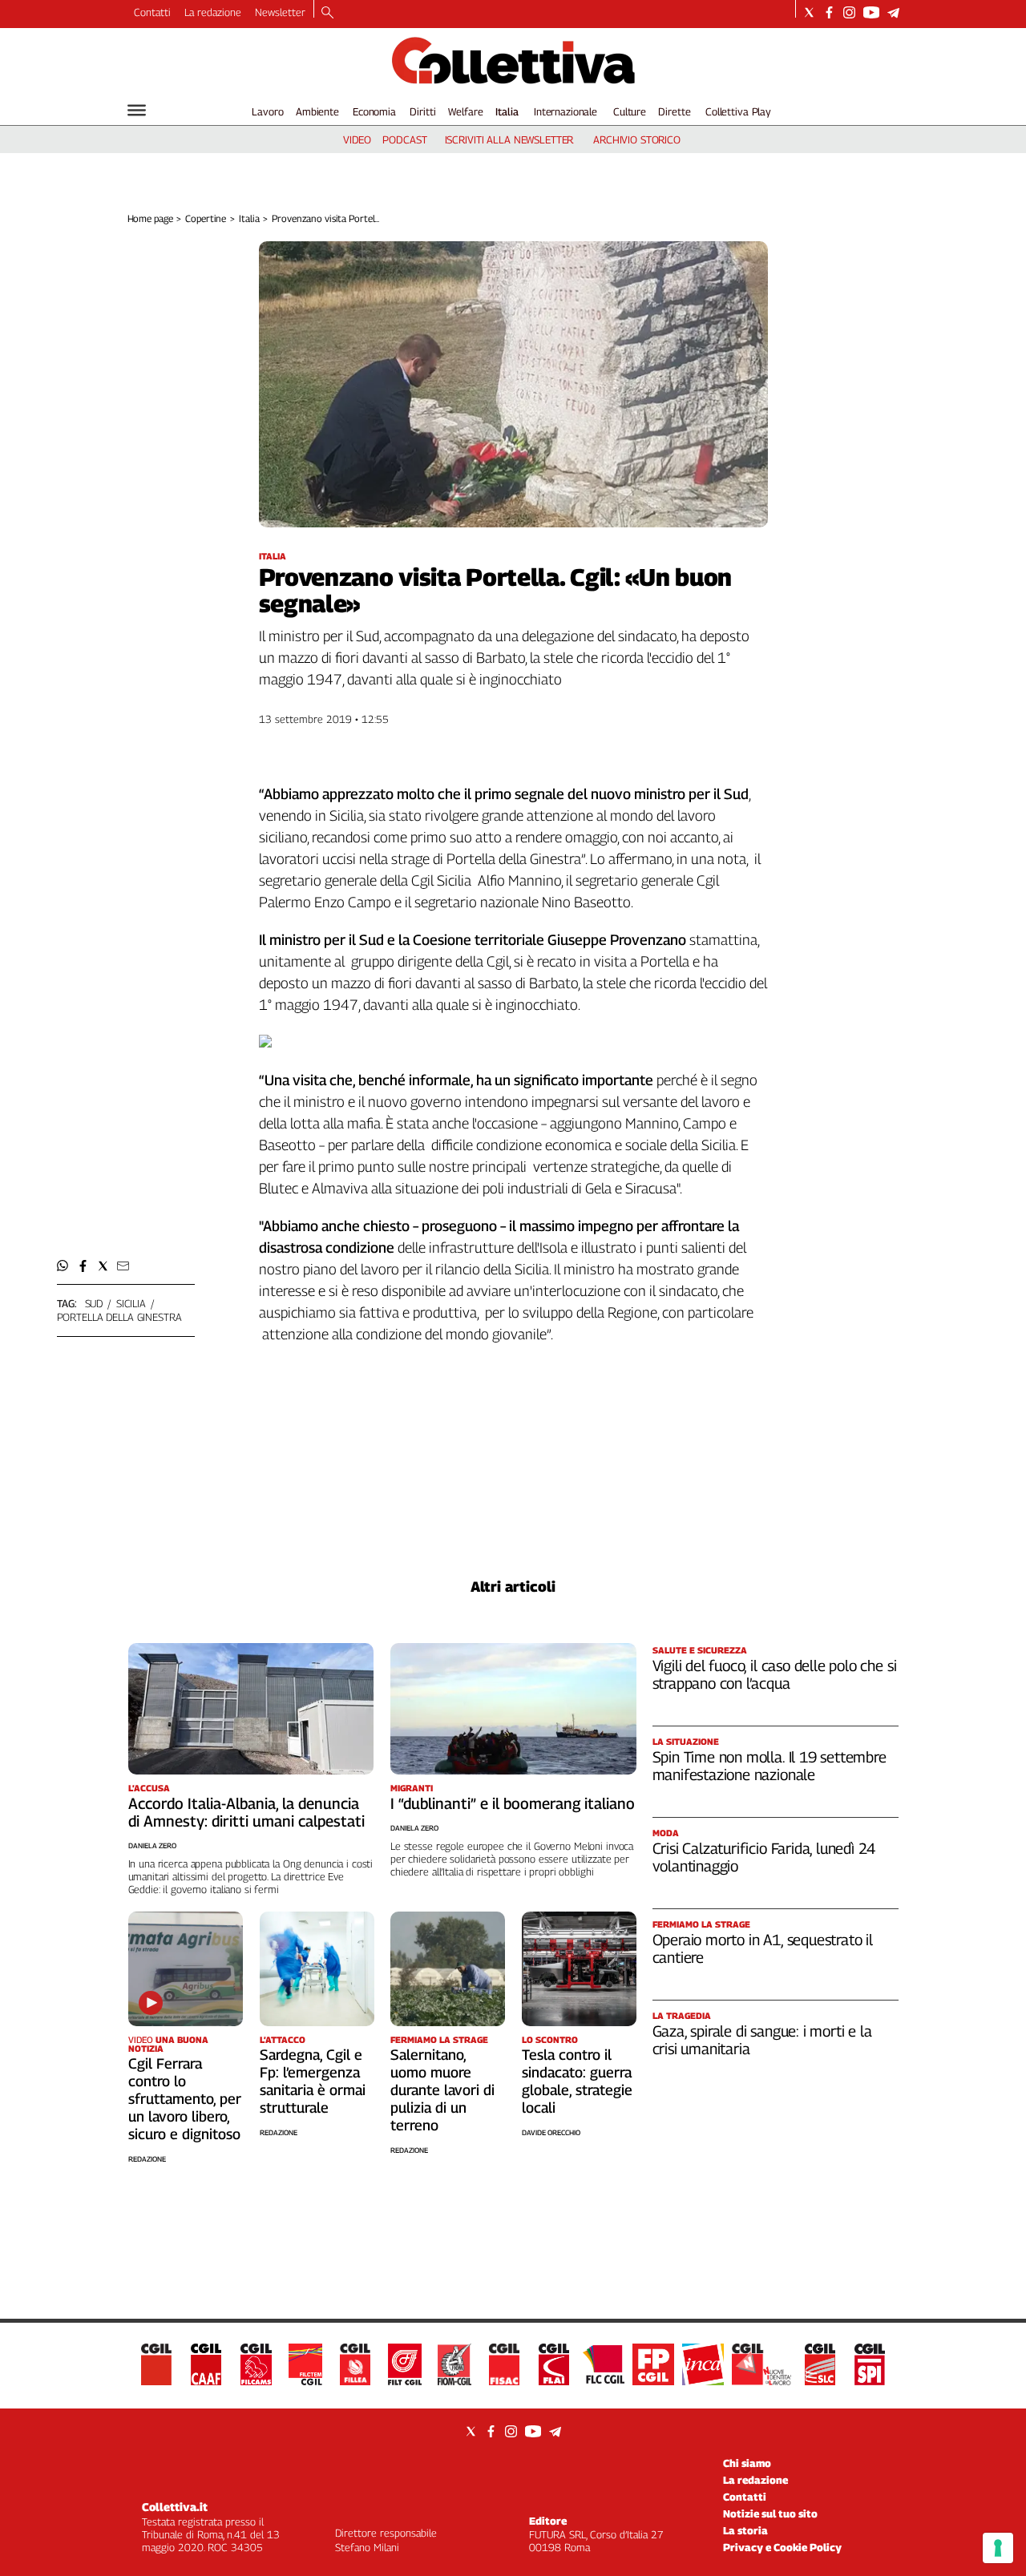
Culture (630, 111)
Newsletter (280, 12)
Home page (150, 218)
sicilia (131, 1303)
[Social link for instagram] (849, 12)
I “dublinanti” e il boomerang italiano (513, 1803)
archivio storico (637, 139)
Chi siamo (747, 2463)
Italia (507, 111)
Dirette (674, 111)
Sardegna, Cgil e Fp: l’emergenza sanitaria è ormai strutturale (313, 2081)
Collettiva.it (175, 2507)
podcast (404, 139)
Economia (374, 111)
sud (94, 1303)
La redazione (213, 12)
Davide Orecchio (551, 2132)
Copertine (206, 218)
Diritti (422, 111)
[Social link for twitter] (809, 12)
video (357, 139)
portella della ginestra (119, 1317)
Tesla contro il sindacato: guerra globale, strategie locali (577, 2081)
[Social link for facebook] (829, 12)
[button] (63, 1266)
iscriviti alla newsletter (509, 139)
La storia (745, 2530)
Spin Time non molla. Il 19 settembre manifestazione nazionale (769, 1766)
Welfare (465, 111)
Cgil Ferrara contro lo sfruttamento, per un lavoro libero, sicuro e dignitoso (185, 2099)
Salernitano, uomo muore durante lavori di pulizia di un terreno (442, 2090)
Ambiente (317, 111)
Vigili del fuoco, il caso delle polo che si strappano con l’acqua (775, 1674)
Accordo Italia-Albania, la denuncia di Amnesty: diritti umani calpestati (246, 1812)
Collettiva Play (738, 111)
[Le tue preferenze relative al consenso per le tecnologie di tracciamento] (998, 2548)
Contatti (152, 12)
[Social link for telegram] (893, 12)
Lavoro (267, 111)
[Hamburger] (137, 110)
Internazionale (566, 111)
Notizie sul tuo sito (770, 2513)
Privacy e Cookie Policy (782, 2547)
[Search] (327, 14)
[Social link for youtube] (871, 12)
